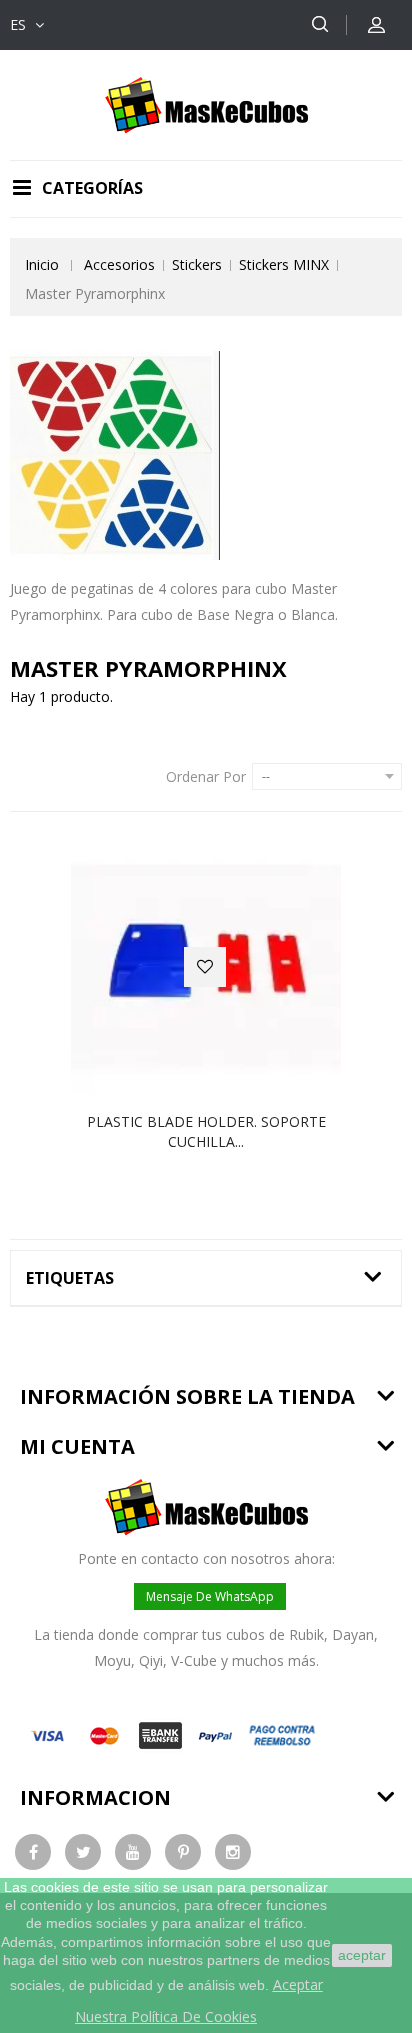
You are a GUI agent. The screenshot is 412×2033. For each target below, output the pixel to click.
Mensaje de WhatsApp (210, 1596)
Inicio (42, 264)
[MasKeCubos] (206, 103)
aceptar (362, 1955)
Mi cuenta (77, 1446)
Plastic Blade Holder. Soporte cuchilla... (206, 1131)
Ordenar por (206, 776)
